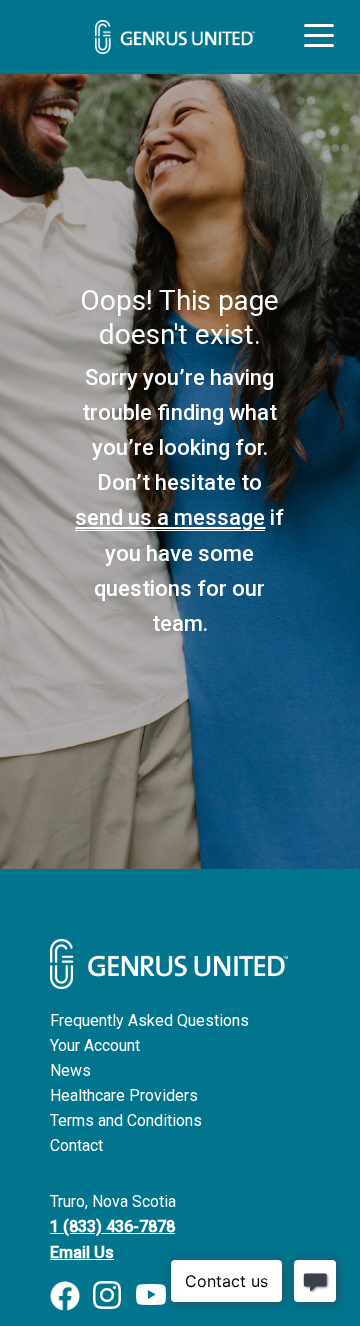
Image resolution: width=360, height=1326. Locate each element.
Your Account (95, 1045)
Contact (76, 1145)
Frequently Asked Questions (149, 1020)
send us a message (170, 517)
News (70, 1070)
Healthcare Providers (124, 1095)
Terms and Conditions (126, 1120)
